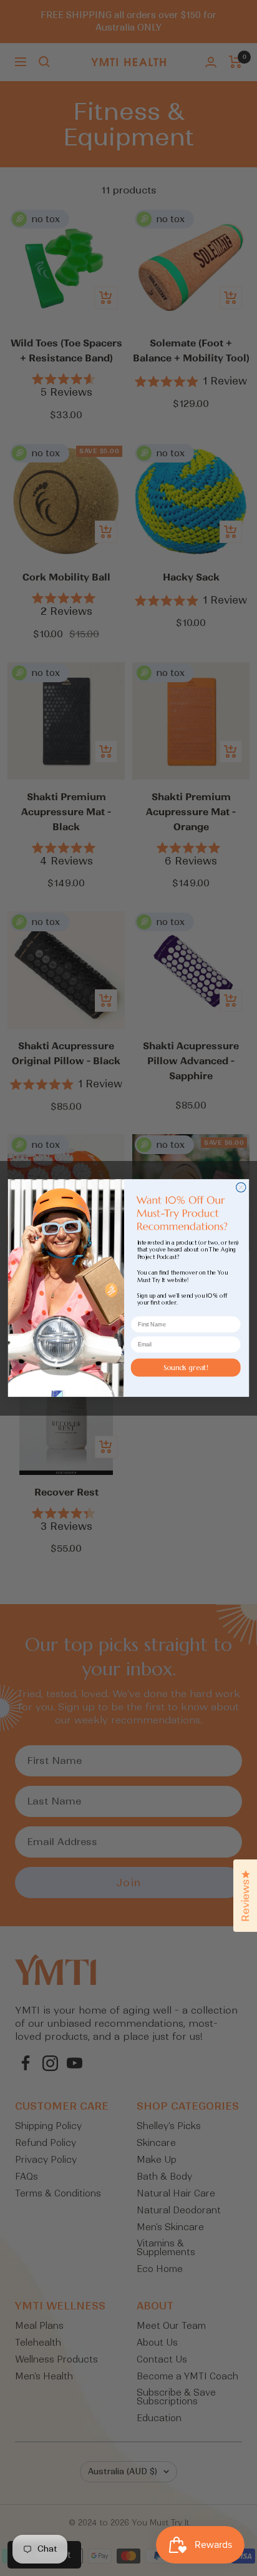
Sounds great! (186, 1367)
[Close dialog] (241, 1187)
